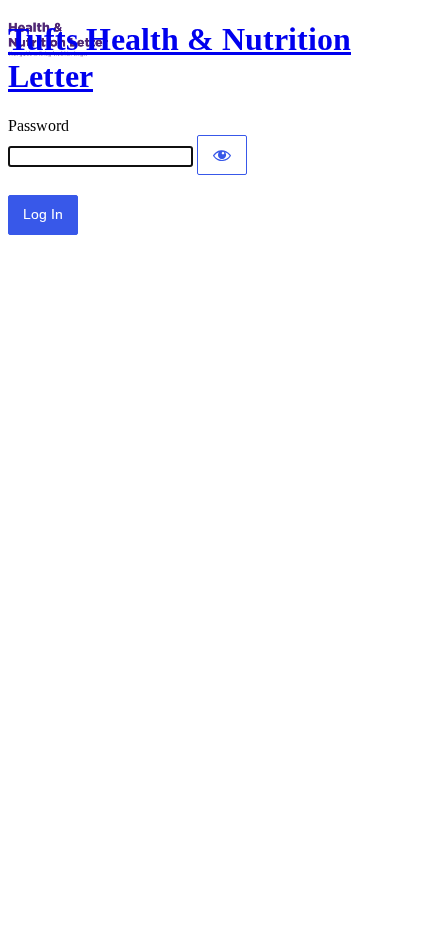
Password (38, 125)
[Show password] (222, 155)
